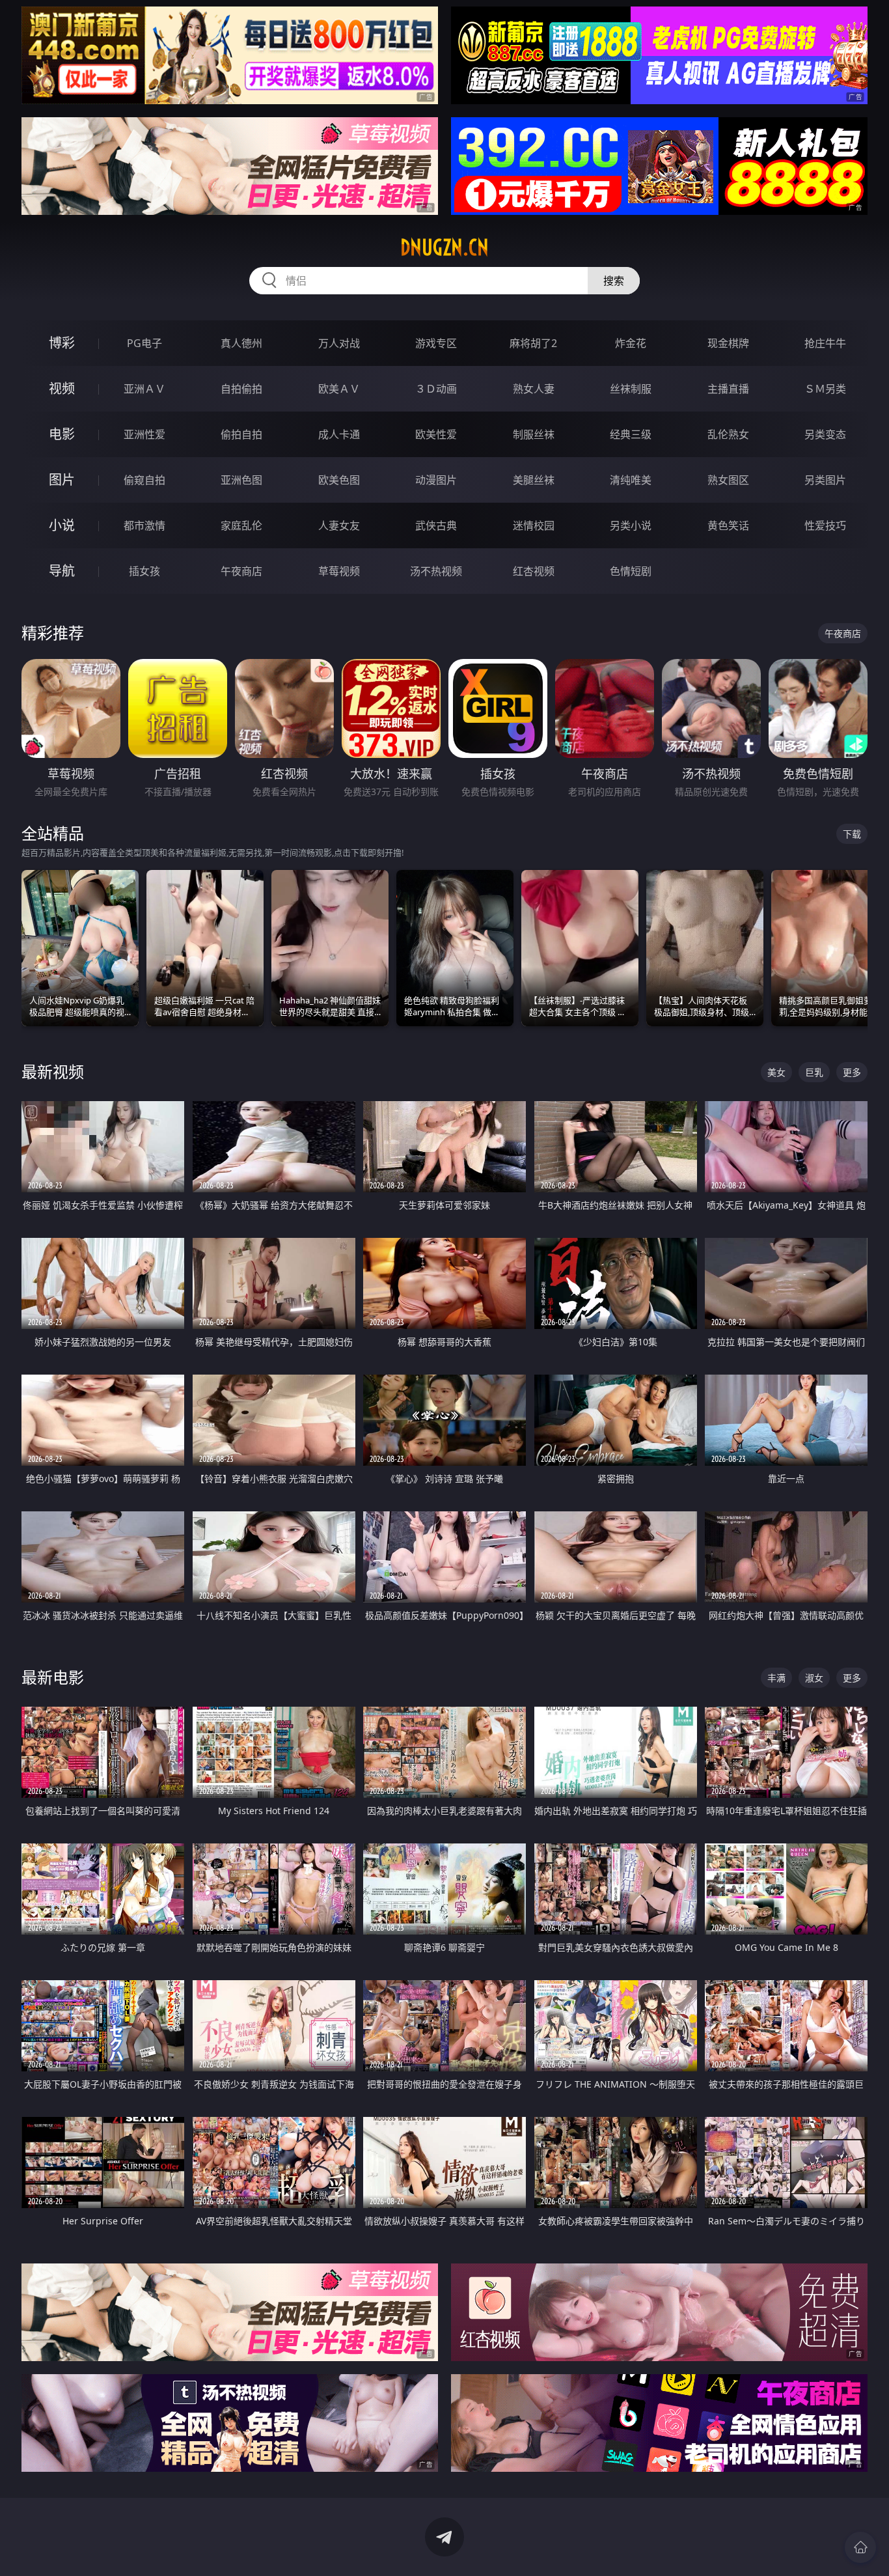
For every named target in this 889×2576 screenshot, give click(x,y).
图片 (62, 480)
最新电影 (53, 1677)
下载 (852, 834)
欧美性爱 (436, 434)
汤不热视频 (436, 571)
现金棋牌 (728, 343)
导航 (62, 571)
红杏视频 (534, 571)
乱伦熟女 (728, 434)
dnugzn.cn (444, 247)
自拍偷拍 (241, 389)
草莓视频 (339, 571)
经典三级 (631, 434)
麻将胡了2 (533, 343)
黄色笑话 (728, 525)
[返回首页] (860, 2547)
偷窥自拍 (144, 480)
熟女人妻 (534, 389)
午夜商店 (241, 571)
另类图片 (825, 480)
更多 (852, 1072)
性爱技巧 (825, 525)
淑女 (814, 1678)
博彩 (62, 343)
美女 (776, 1072)
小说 (62, 525)
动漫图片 (436, 480)
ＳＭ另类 (825, 389)
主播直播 (728, 389)
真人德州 (241, 343)
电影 (62, 434)
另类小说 (631, 525)
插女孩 (144, 571)
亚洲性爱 (144, 434)
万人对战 (339, 343)
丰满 (776, 1678)
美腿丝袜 (534, 480)
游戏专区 (436, 343)
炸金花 (631, 343)
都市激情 (144, 525)
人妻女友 (339, 525)
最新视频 (53, 1071)
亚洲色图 (241, 480)
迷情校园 (534, 525)
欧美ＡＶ (339, 389)
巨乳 (814, 1072)
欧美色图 (339, 480)
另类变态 (825, 434)
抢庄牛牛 (825, 343)
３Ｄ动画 (436, 389)
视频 (62, 388)
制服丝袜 (534, 434)
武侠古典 (436, 525)
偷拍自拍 (241, 434)
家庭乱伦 (241, 525)
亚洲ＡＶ (144, 389)
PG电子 (144, 343)
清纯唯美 (631, 480)
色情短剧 (631, 571)
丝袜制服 (631, 389)
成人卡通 (339, 434)
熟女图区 (728, 480)
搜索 (614, 281)
